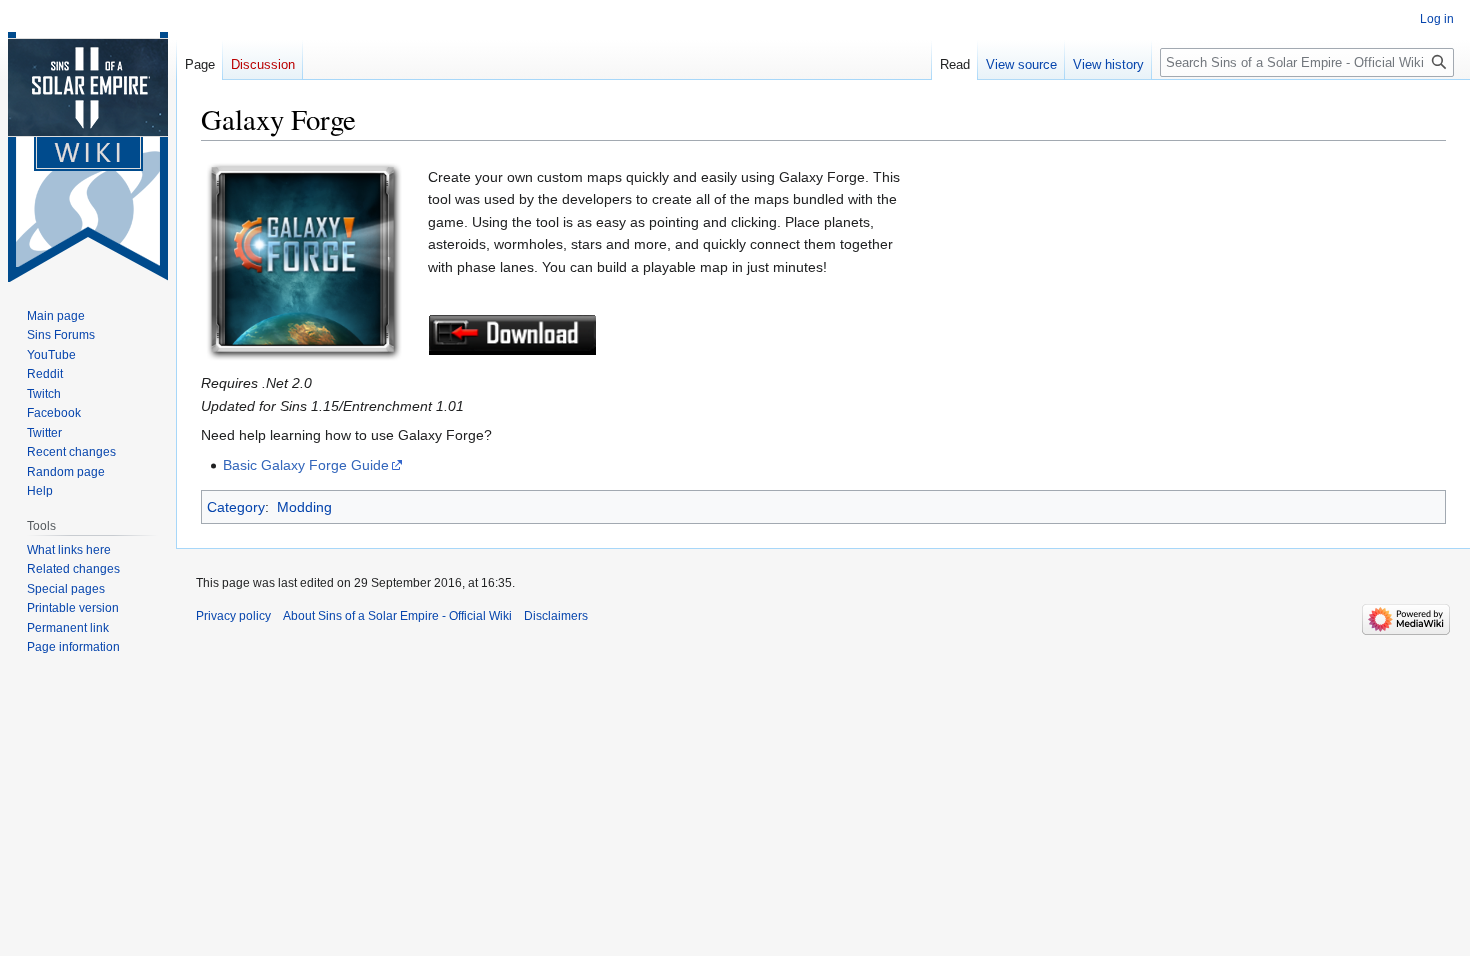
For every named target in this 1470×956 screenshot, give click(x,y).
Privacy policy (233, 616)
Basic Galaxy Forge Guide (306, 465)
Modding (304, 507)
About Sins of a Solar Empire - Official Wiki (397, 616)
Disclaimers (556, 616)
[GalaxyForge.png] (303, 260)
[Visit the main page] (88, 157)
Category (236, 507)
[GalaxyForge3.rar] (512, 334)
